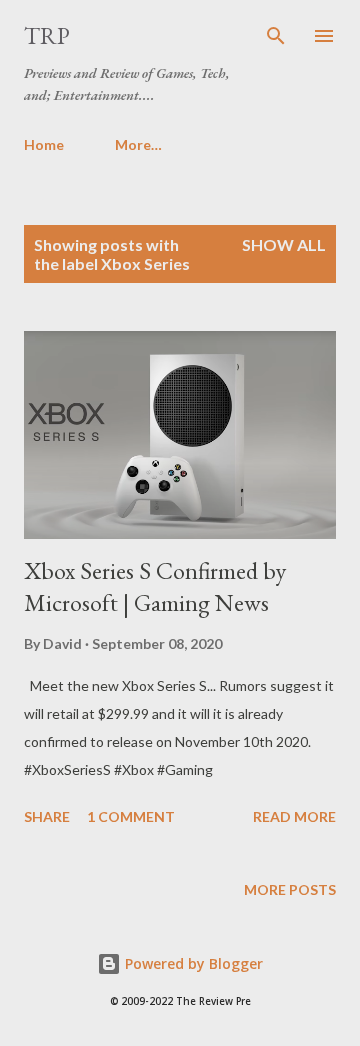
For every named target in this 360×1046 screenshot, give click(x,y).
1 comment (131, 816)
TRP (47, 35)
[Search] (276, 36)
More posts (290, 889)
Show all (284, 244)
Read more (294, 816)
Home (44, 144)
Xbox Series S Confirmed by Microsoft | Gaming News (155, 586)
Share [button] (47, 816)
